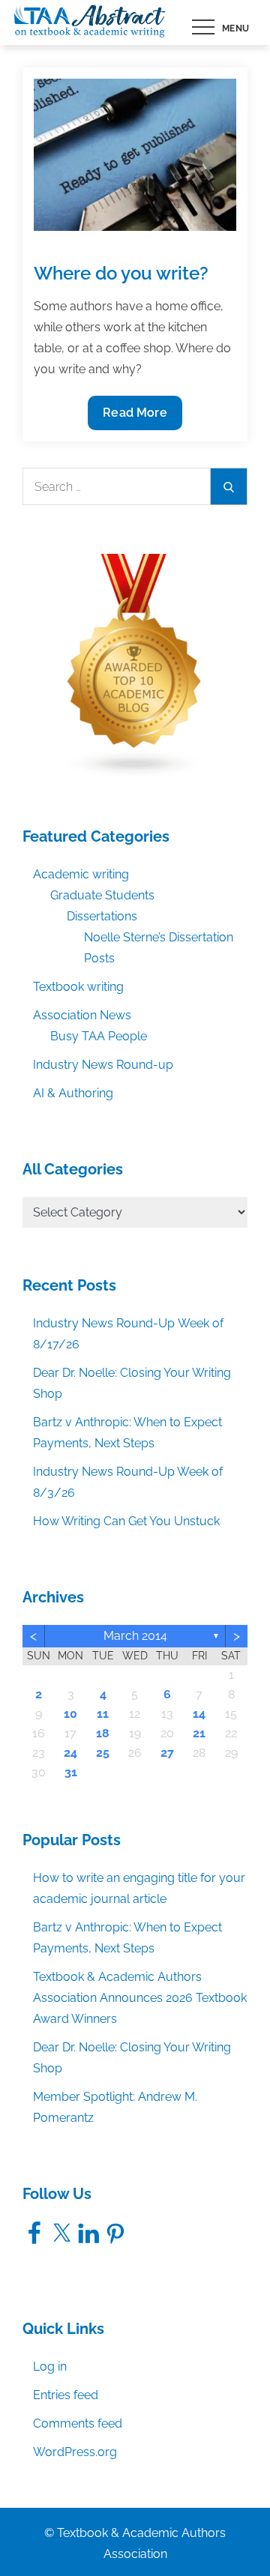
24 (70, 1753)
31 (71, 1772)
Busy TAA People (99, 1036)
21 (199, 1733)
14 (199, 1714)
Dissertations (102, 916)
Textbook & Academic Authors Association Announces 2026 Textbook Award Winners (140, 1998)
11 (103, 1714)
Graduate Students (102, 895)
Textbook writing (78, 987)
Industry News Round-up (103, 1065)
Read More (134, 417)
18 (103, 1733)
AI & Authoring (73, 1093)
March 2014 (135, 1636)
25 (103, 1753)
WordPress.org (75, 2452)
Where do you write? (121, 273)
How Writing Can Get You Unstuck (126, 1521)
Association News (82, 1015)
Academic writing (81, 874)
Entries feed (66, 2395)
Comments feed (78, 2423)
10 (70, 1714)
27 (167, 1753)
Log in (50, 2367)
